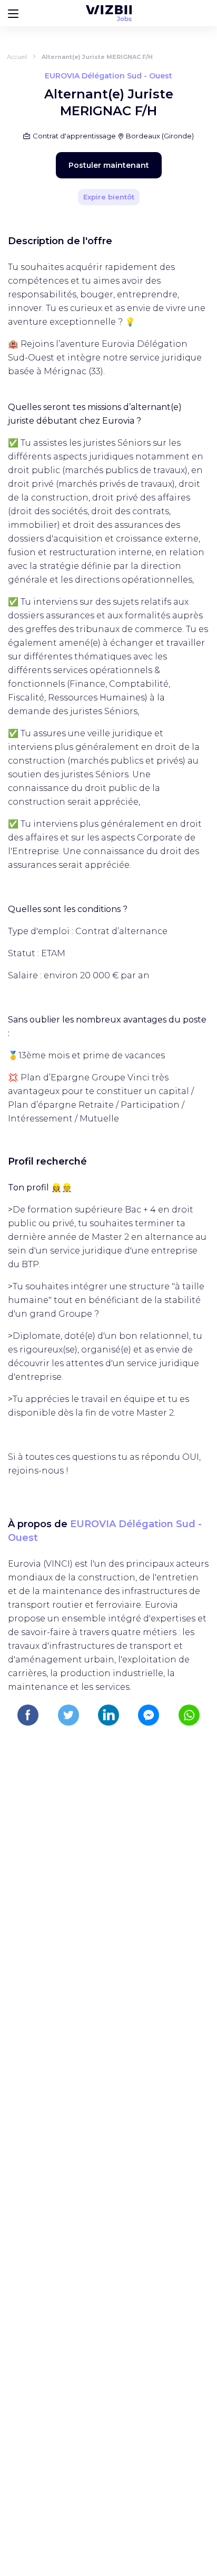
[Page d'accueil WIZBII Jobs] (109, 13)
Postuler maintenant (109, 165)
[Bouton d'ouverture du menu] (13, 13)
